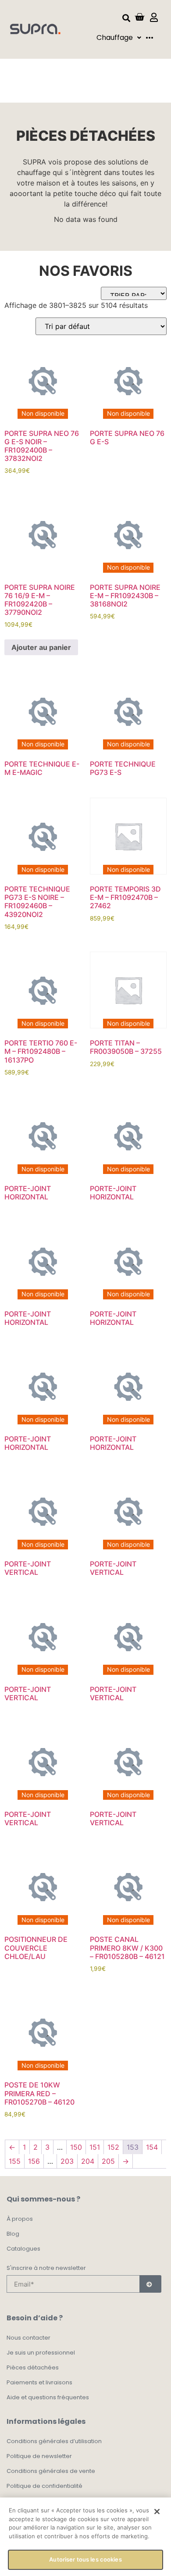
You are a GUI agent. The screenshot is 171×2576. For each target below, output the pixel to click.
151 (95, 2147)
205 (108, 2161)
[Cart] (139, 17)
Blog (13, 2234)
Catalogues (23, 2249)
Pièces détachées (33, 2367)
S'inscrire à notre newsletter (46, 2269)
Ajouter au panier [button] (41, 647)
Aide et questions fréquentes (48, 2397)
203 (67, 2161)
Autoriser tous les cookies (85, 2559)
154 (152, 2147)
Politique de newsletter (39, 2456)
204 (88, 2161)
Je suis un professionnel (41, 2353)
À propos (20, 2219)
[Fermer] (157, 2512)
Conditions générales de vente (51, 2471)
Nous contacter (28, 2338)
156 (34, 2161)
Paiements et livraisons (39, 2382)
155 (15, 2161)
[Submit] (150, 2284)
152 (113, 2147)
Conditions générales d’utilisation (54, 2441)
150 (76, 2147)
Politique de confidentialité (45, 2486)
